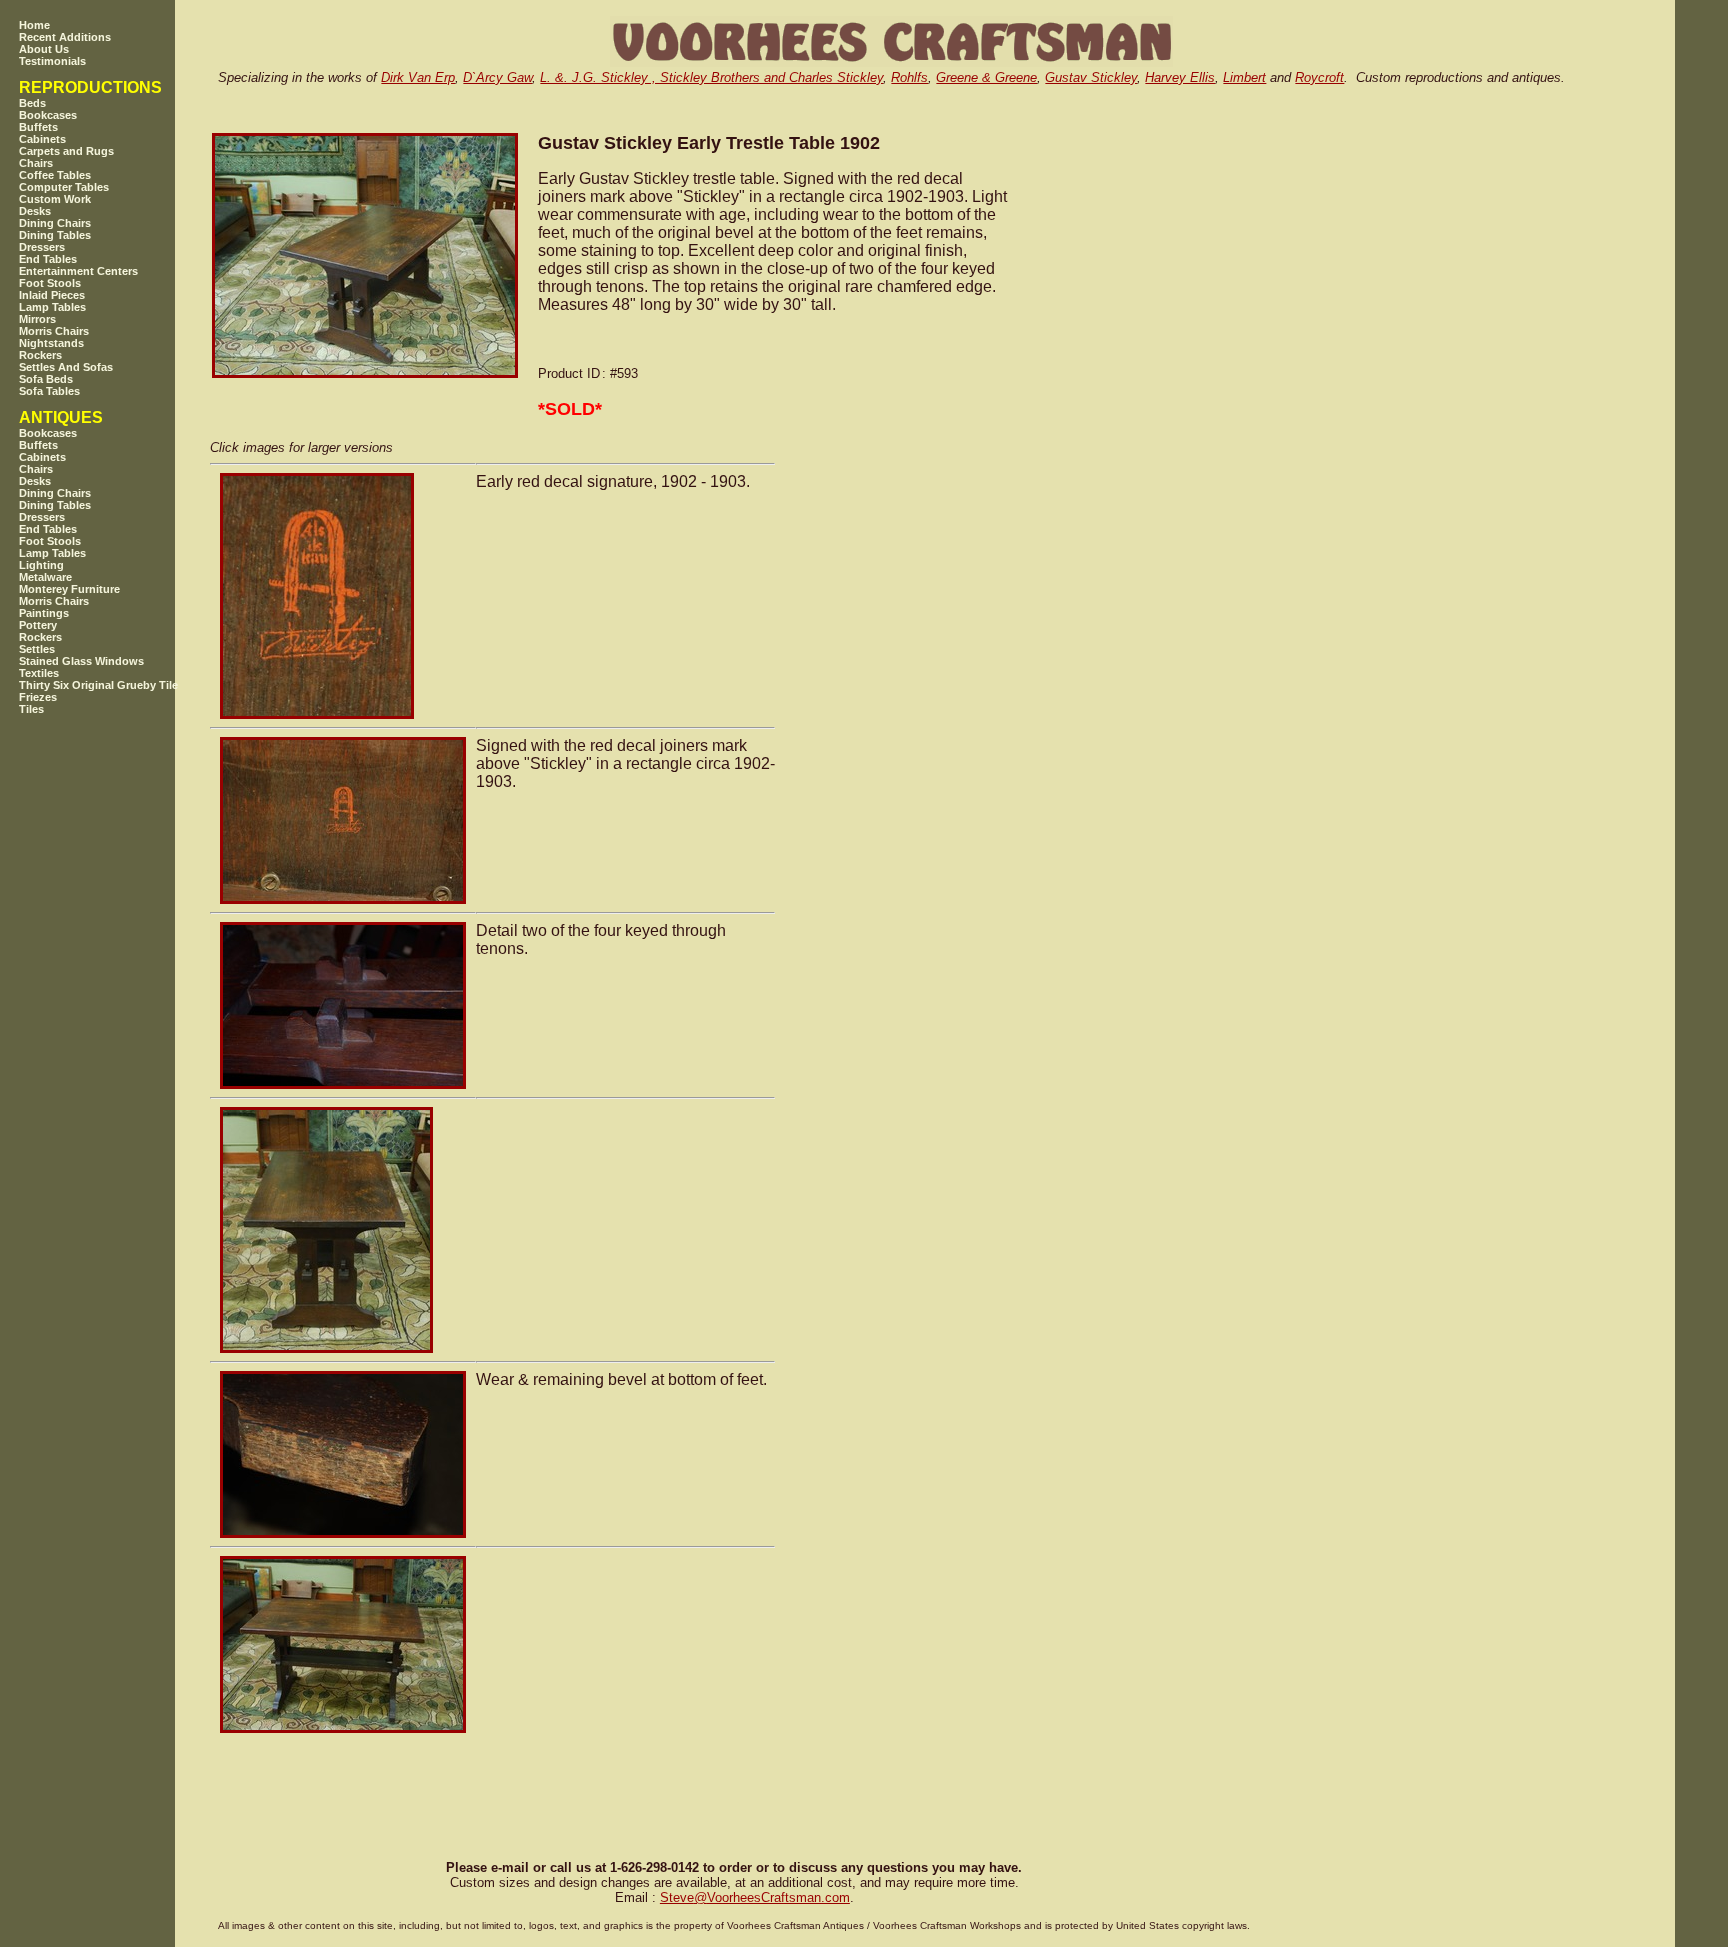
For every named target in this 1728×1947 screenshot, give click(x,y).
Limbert (1244, 77)
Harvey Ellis (1180, 77)
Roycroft (1319, 77)
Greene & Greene (986, 77)
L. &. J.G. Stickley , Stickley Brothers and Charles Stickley (711, 77)
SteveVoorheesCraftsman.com (755, 1897)
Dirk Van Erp (418, 77)
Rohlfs (909, 77)
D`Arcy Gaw (497, 77)
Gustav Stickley (1091, 77)
